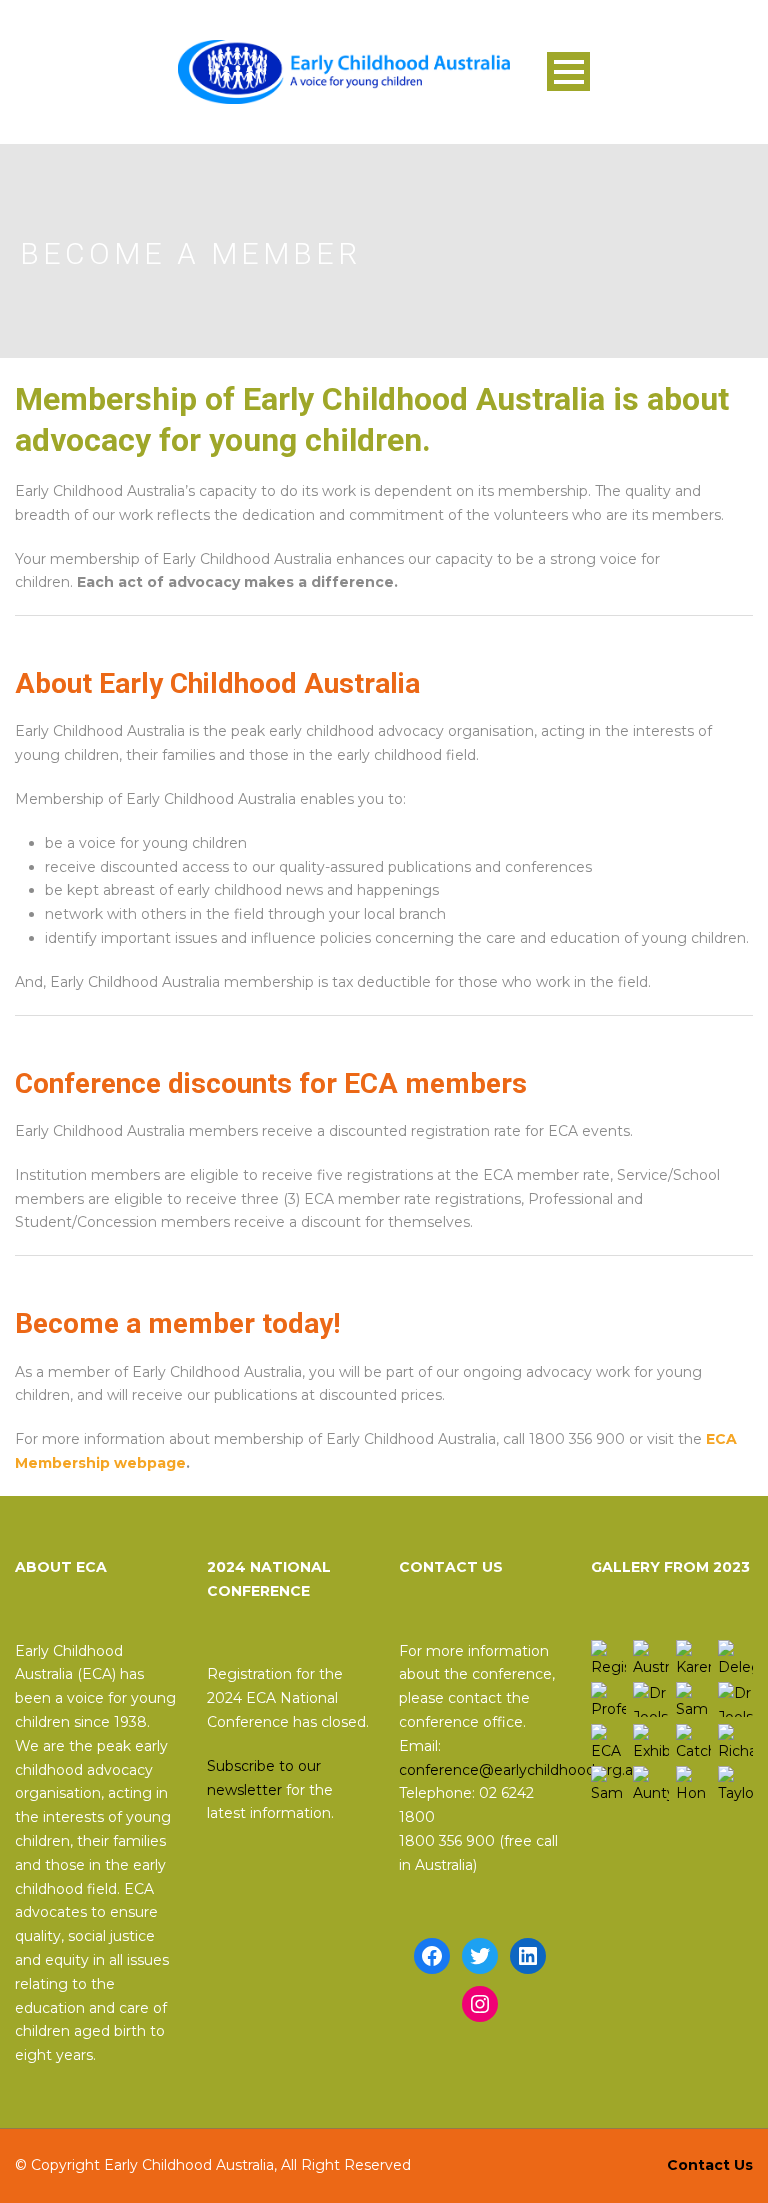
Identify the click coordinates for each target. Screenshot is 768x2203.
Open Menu (568, 71)
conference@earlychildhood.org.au (520, 1770)
